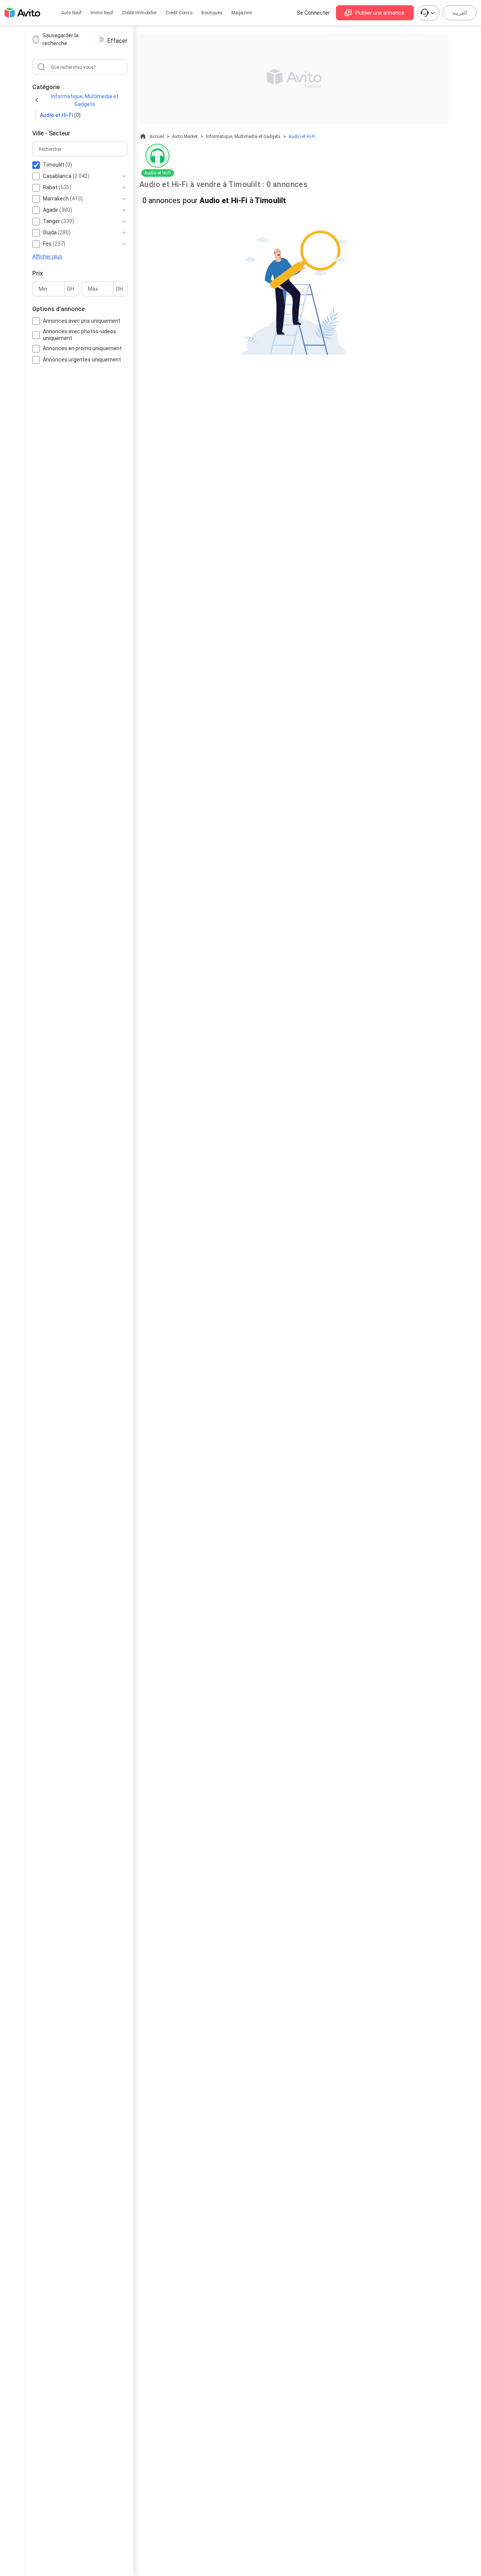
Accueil (157, 137)
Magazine (242, 13)
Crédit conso (179, 13)
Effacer (117, 41)
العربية (460, 13)
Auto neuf (71, 13)
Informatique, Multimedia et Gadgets (85, 100)
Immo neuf (102, 13)
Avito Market (185, 137)
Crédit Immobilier (139, 13)
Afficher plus (47, 256)
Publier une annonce (380, 13)
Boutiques (212, 13)
